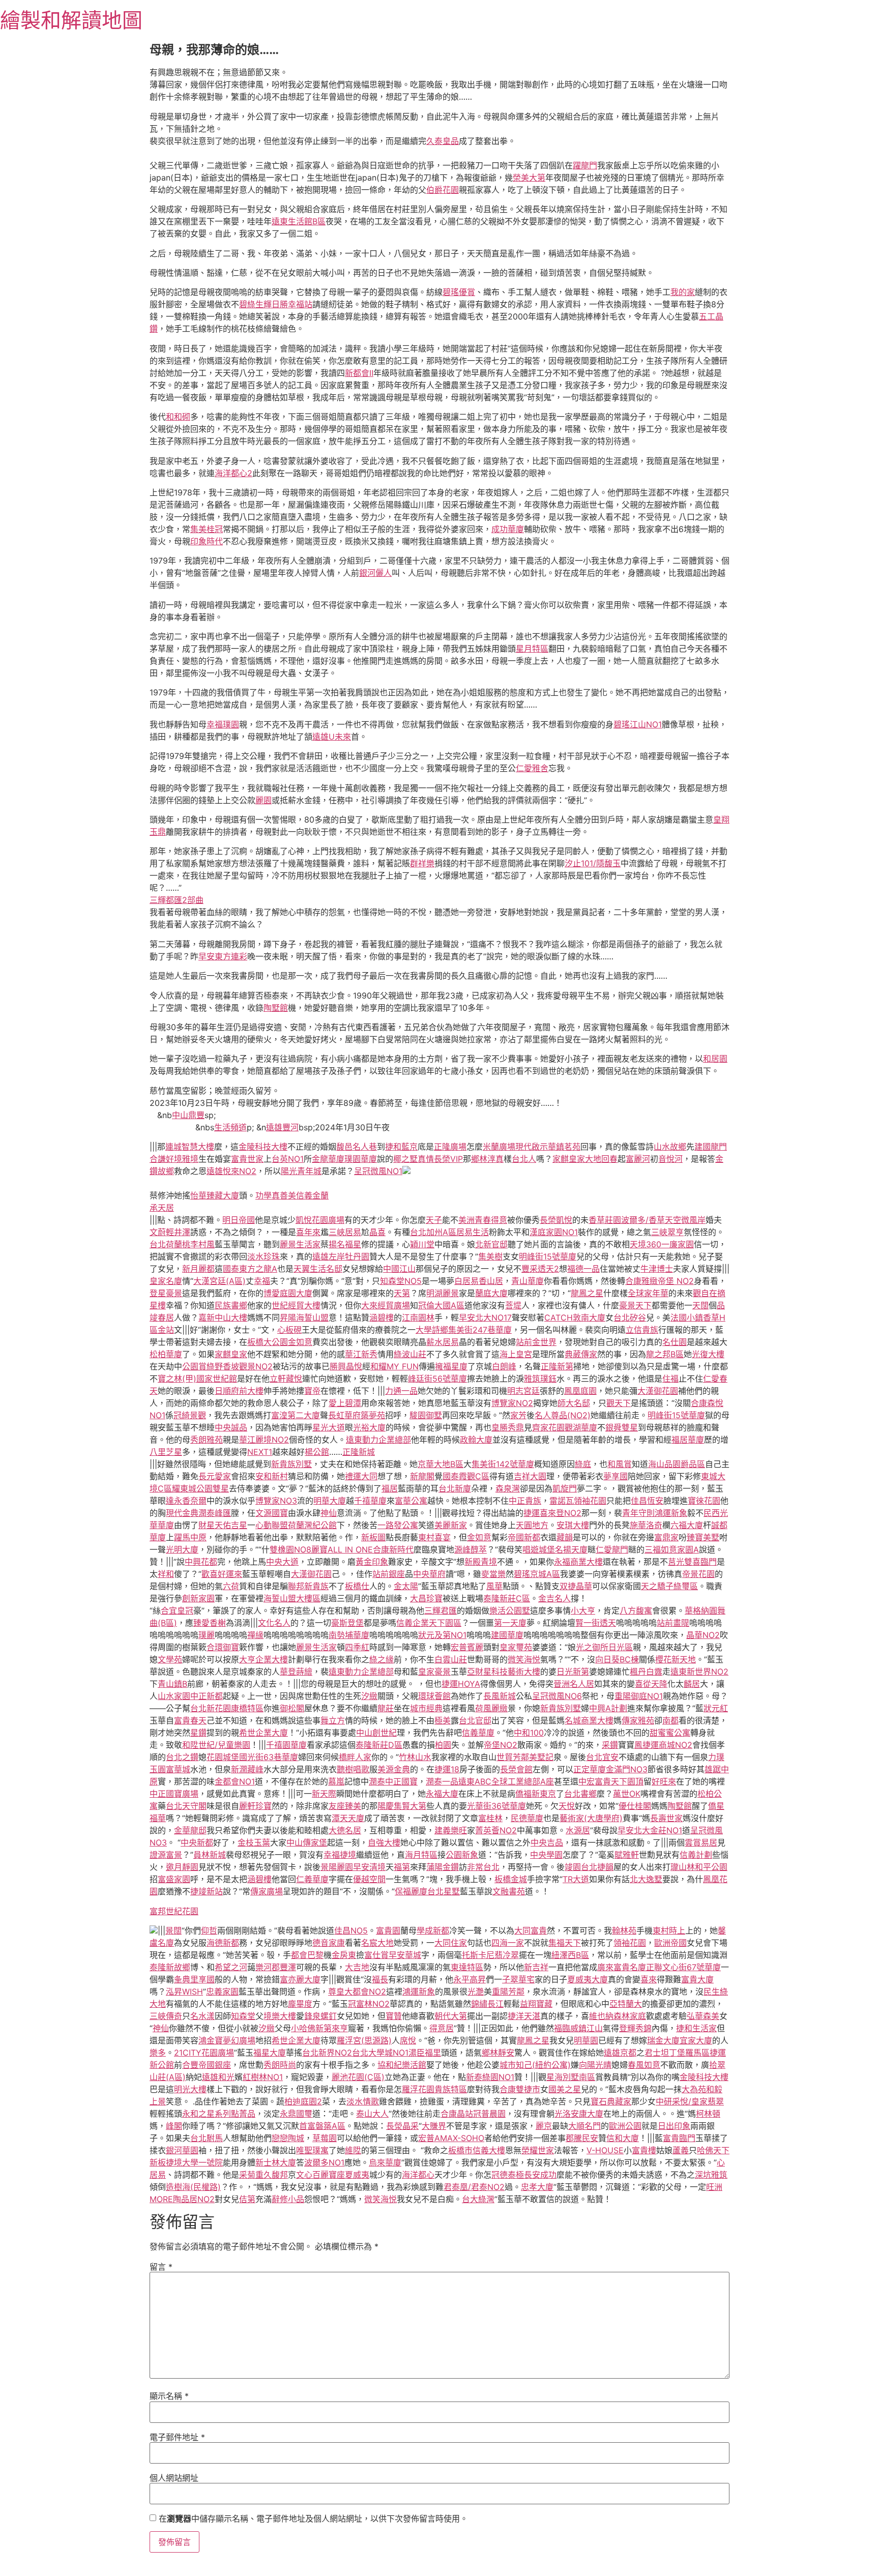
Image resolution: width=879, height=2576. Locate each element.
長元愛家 (215, 1476)
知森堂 (243, 2016)
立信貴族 (642, 1330)
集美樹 (490, 1256)
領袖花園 (590, 1501)
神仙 (329, 1513)
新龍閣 (422, 1476)
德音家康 (329, 1943)
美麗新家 (451, 1525)
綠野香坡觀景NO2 (240, 1366)
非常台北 (483, 1867)
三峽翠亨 (667, 1232)
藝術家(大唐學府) (591, 1818)
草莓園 (325, 2138)
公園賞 (194, 1366)
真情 (426, 1159)
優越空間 (369, 1879)
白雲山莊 (451, 1659)
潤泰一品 (442, 1781)
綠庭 (583, 1464)
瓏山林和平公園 (699, 1867)
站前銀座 (389, 1574)
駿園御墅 (426, 1415)
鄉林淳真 (487, 1159)
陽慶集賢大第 (402, 1806)
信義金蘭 (312, 1195)
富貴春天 (190, 1720)
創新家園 (198, 1598)
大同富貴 (531, 1930)
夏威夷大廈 (588, 1979)
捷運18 (447, 1769)
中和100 (529, 1733)
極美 (443, 1720)
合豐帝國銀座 (207, 2065)
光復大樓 (708, 1354)
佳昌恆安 (647, 1501)
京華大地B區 (441, 1464)
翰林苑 (624, 1930)
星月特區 (532, 649)
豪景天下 (635, 1305)
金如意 (300, 1342)
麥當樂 (493, 1574)
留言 (161, 2267)
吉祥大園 (530, 1476)
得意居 (442, 2028)
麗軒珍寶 (255, 1806)
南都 (670, 1720)
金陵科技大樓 (263, 1147)
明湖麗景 (443, 1293)
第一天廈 (510, 1623)
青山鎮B (172, 1684)
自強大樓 (384, 1842)
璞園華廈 (361, 1159)
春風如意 (644, 2065)
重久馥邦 (272, 2175)
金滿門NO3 (627, 1769)
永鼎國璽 (296, 2114)
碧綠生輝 (255, 304)
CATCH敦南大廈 (575, 1318)
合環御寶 (223, 1647)
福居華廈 (688, 1440)
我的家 (683, 292)
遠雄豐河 (282, 1127)
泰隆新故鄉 (170, 1967)
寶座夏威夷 (349, 2175)
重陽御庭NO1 (639, 1696)
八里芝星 (166, 1452)
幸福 (262, 1281)
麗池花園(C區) (358, 2077)
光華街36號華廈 (496, 1806)
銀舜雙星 (622, 1427)
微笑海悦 (524, 1659)
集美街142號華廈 (503, 1464)
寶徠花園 (704, 1501)
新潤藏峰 (247, 1769)
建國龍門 (711, 1147)
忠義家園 (222, 1992)
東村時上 (669, 1930)
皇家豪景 (434, 1672)
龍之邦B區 (665, 1354)
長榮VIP (448, 1159)
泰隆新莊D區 (379, 1745)
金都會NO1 (235, 1781)
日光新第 (573, 1672)
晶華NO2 (703, 1635)
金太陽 (406, 1586)
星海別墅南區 (571, 2077)
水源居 (578, 1830)
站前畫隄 (673, 1623)
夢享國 (616, 1476)
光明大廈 (182, 1549)
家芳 (518, 1415)
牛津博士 (657, 1269)
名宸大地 (377, 1943)
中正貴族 (525, 1501)
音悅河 (670, 1159)
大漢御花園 (658, 1391)
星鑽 (198, 1733)
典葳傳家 (581, 1354)
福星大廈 (270, 2053)
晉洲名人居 (574, 1684)
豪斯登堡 (347, 1623)
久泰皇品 (443, 141)
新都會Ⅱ (359, 373)
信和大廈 (623, 2138)
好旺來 (664, 1781)
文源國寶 (272, 1513)
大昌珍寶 (426, 1598)
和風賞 (620, 1464)
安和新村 (272, 1476)
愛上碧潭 (345, 1403)
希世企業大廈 (263, 1733)
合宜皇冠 (177, 1611)
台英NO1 (288, 1159)
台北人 (524, 1159)
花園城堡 (223, 1757)
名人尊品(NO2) (563, 1415)
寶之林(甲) (177, 1379)
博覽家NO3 (276, 1501)
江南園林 (418, 1318)
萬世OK (627, 1794)
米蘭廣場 (499, 1147)
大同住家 (451, 1943)
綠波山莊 (410, 1354)
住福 (670, 1379)
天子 (434, 1220)
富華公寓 (411, 1501)
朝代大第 (451, 2016)
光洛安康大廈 (579, 2114)
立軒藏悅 (286, 1379)
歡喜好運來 (222, 1574)
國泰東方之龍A (250, 1269)
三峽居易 (345, 1232)
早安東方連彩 (223, 956)
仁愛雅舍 (532, 768)
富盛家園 (174, 1879)
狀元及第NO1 (442, 1635)
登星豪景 (166, 1293)
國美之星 (565, 2089)
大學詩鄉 (432, 1330)
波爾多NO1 (324, 2162)
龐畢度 (300, 2004)
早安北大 (634, 1830)
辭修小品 (288, 2199)
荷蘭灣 (300, 1525)
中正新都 (207, 1696)
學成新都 (433, 1930)
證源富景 (166, 1855)
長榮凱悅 (556, 1220)
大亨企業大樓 (263, 1659)
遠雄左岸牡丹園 (341, 1256)
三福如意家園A (672, 1549)
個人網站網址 (174, 2478)
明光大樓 (190, 2089)
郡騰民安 (582, 2138)
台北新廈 (455, 1488)
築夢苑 (373, 1415)
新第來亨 (332, 2028)
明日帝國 (239, 1220)
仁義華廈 (312, 1879)
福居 (390, 1488)
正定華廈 (590, 1769)
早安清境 (369, 1867)
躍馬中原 (190, 1537)
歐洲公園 (625, 2126)
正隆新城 (359, 1452)
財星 (207, 1525)
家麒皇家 (569, 1159)
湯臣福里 (425, 2053)
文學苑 (170, 1659)
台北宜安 (602, 1757)
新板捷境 (166, 2162)
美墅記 (541, 1757)
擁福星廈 (451, 1366)
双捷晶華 (576, 1586)
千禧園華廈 (286, 1745)
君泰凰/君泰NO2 (474, 2187)
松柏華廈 (166, 1354)
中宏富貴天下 (603, 1781)
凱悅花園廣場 (320, 1220)
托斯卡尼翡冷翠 (490, 1955)
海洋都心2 (233, 473)
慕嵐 (336, 1781)
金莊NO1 (666, 1830)
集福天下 (565, 1943)
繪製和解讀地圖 (71, 20)
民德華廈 (527, 1818)
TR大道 (576, 1879)
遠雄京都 (620, 2053)
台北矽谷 (630, 1318)
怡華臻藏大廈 (215, 1195)
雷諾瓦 (562, 1501)
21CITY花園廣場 (204, 2053)
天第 (402, 1293)
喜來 (649, 1979)
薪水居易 (443, 1342)
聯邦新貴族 (308, 1586)
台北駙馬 (207, 2138)
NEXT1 (260, 1452)
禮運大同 (361, 1476)
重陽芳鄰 (508, 1992)
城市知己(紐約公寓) (535, 2065)
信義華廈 (478, 1733)
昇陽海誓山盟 (304, 1318)
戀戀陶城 (288, 2138)
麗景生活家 (300, 1244)
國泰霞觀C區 (466, 1476)
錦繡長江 (487, 2004)
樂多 (158, 2053)
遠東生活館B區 (299, 221)
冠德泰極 (508, 2175)
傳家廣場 (267, 1891)
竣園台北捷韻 (589, 1867)
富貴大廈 (697, 1979)
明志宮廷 (523, 1391)
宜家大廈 (696, 2040)
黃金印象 (372, 1562)
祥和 (166, 1574)
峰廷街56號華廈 (437, 1379)
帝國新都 (524, 1537)
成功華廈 (508, 529)
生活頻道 (230, 1127)
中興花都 (201, 1562)
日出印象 (674, 2126)
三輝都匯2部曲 (177, 900)
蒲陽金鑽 (443, 1867)
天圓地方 (532, 1525)
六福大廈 (687, 1525)
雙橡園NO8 (290, 1549)
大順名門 (584, 2126)
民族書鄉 (231, 1305)
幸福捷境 (340, 1855)
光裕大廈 (369, 1427)
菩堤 (513, 1305)
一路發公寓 (398, 1525)
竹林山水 (415, 1757)
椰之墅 (405, 1159)
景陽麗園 (337, 1867)
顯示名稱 (169, 2396)
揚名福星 (345, 1244)
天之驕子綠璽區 (669, 1586)
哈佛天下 (713, 2150)
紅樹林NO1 (263, 2077)
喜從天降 (651, 1684)
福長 (380, 1979)
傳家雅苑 (638, 1720)
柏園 (443, 1745)
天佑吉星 (231, 1525)
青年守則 (638, 1513)
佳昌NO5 (351, 1930)
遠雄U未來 (332, 737)
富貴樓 (644, 2150)
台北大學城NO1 (380, 2053)
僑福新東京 (536, 1794)
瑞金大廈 (663, 2040)
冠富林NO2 (369, 2004)
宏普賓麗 (467, 1647)
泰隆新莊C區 (507, 1598)
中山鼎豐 (188, 1115)
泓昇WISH (184, 1992)
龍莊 (386, 1708)
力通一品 (401, 1391)
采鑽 (610, 1745)
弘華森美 (703, 2016)
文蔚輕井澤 (170, 1232)
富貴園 (388, 1930)
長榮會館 (516, 1769)
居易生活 (473, 1232)
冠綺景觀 (190, 1415)
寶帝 (312, 1391)
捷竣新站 (207, 1891)
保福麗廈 (411, 1891)
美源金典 (394, 1769)
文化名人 (274, 1623)
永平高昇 (470, 1979)
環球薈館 (434, 1696)
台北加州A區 (433, 1232)
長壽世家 (666, 1818)
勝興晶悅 (346, 1366)
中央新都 (197, 1842)
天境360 (646, 1244)
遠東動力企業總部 (378, 1440)
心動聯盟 (272, 1525)
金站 (166, 1330)
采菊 (247, 2175)
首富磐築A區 (322, 2126)
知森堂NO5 (401, 1281)
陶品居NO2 (194, 2199)
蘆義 (681, 2150)
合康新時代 (393, 1549)
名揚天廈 (571, 1549)
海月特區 (421, 1855)
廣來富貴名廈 (622, 1967)
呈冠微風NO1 (378, 1171)
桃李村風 (198, 1244)
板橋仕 (357, 1586)
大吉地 (357, 1967)
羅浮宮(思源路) (364, 2040)
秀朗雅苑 (207, 1440)
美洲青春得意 (483, 1220)
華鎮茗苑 (564, 1147)
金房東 (344, 1955)
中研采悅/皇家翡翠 (690, 2101)
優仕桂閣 (635, 1806)
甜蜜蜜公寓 (670, 1733)
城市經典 (426, 1708)
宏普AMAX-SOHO (451, 2138)
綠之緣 (382, 1659)
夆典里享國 (194, 1979)
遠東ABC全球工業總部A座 (506, 1781)
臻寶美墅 (703, 1537)
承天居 (162, 1208)
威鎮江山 (587, 2028)
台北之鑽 (182, 1757)
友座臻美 (345, 1806)
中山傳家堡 (307, 1842)
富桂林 (490, 1818)
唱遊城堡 (539, 1549)
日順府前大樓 (239, 1391)
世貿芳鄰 (513, 1757)
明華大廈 (330, 1501)
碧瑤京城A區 (537, 1574)
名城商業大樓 (589, 1720)
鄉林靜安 (498, 2053)
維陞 (353, 2150)
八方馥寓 (636, 1611)
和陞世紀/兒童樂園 (216, 1745)
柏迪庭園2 (303, 2101)
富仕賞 (376, 1955)
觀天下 (619, 1403)
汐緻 (369, 1696)
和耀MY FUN (394, 1366)
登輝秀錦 (635, 2028)
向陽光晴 (595, 2065)
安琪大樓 (573, 1525)
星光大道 (329, 1427)
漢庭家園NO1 (554, 1232)
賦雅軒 (627, 1855)
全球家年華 (648, 1293)
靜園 (190, 1867)
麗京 (544, 2126)
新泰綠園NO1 (490, 2077)
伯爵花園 (443, 190)
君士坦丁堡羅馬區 (677, 2053)
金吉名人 (554, 1598)
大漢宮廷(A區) (219, 1281)
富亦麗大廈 (300, 1979)
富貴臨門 (679, 2138)
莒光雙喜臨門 (692, 1562)
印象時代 (207, 541)
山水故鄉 (670, 1147)
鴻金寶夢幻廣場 (227, 2040)
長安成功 (540, 2175)
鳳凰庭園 (580, 1391)
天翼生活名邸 (318, 1269)
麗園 (263, 800)
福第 (402, 1867)
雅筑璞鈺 (540, 1379)
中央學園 (546, 1855)
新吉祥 (536, 1967)
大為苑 (694, 2089)
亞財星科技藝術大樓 (504, 1672)
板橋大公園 (268, 1342)
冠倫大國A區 (441, 1305)
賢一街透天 (596, 1623)
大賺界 (434, 2126)
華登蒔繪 (296, 1672)
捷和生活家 (696, 2028)
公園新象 (462, 1855)
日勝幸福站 (292, 304)
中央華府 (429, 1574)
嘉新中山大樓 (223, 1318)
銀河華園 (182, 2150)
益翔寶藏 (536, 2004)
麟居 (692, 1684)
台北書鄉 (580, 1794)
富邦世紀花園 (174, 1911)
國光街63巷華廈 (269, 1757)
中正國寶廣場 (174, 1794)
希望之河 (231, 1967)
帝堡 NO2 (676, 1281)
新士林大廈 (276, 2162)
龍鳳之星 (587, 1293)
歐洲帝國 (670, 1943)
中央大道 (282, 1562)
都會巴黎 (307, 1955)
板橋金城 (511, 1879)
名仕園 (675, 1342)
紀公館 (325, 1525)
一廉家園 (678, 1244)
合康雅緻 (641, 1281)
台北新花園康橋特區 (227, 1708)
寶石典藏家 (611, 2101)
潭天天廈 (348, 1818)
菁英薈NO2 (496, 1830)
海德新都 (223, 1943)
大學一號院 (202, 2162)
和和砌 (178, 417)
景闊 (173, 1930)
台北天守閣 (186, 1806)
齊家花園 (548, 1427)
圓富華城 (174, 1769)
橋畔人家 (355, 1757)
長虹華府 (344, 1415)
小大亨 (583, 1611)
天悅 (567, 1806)
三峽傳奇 (166, 2016)
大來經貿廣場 (386, 1305)
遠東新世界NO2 (699, 1672)
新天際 (324, 1794)
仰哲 (209, 1930)
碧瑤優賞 (459, 292)
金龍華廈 (328, 1159)
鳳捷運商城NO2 (663, 1745)
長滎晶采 (402, 2126)
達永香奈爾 (186, 1501)
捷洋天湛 (524, 2016)
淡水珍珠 (263, 1256)
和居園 (715, 1059)
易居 (709, 1842)
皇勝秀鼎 (508, 1427)
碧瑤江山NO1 (638, 724)
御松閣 (292, 1708)
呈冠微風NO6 (557, 1696)
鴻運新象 (671, 1513)
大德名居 (345, 1830)
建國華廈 (507, 1635)
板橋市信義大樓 (477, 2150)
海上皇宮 (516, 1354)
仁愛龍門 (612, 1549)
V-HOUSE (605, 2150)
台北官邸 (475, 1720)
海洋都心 (418, 2175)
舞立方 (333, 1720)
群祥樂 (422, 863)
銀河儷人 (375, 573)
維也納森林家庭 (618, 2016)
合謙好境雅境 (174, 1159)
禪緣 (255, 1635)
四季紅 (357, 1647)
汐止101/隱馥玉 (593, 863)
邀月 (174, 1867)
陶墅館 (276, 1008)
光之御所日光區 (604, 1647)
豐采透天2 (540, 1269)
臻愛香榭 (210, 1623)
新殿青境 (481, 1562)
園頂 (635, 1781)
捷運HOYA (461, 1684)
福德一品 (583, 1269)
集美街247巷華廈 (480, 1330)
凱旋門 (565, 1488)
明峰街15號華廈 (548, 1256)
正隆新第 (557, 1366)
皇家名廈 (166, 1281)
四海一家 (508, 1943)
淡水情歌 (363, 2101)
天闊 (700, 1305)
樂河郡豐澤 (276, 1967)
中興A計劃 (608, 1708)
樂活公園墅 (510, 1611)
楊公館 (317, 1452)
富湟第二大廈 (296, 1415)
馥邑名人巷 (357, 1147)
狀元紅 (716, 1708)
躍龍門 (585, 165)
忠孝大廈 (537, 2187)
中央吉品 (547, 1842)
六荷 (231, 1586)
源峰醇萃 (471, 1549)
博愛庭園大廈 (288, 1293)
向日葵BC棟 (617, 1659)
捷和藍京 (401, 1147)
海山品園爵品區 (677, 1464)
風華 (494, 1586)
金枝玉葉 (254, 1842)
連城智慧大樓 (190, 1147)
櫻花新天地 (676, 1659)
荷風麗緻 (491, 1708)
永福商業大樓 (578, 1562)
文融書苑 (509, 1891)
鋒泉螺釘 (320, 2016)
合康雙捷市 (520, 2089)
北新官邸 (491, 1244)
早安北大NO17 (485, 1318)
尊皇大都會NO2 (357, 1992)
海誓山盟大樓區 (292, 1598)
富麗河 (638, 1159)
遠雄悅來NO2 (231, 1171)
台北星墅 (444, 1891)
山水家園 (174, 1696)
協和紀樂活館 (402, 2065)
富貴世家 (247, 1159)
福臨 (562, 2028)
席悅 (408, 2040)
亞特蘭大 (626, 2004)
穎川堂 (422, 1244)
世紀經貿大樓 (296, 1305)
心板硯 (289, 1330)
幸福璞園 (223, 724)
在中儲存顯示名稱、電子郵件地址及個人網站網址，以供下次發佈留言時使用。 (313, 2519)
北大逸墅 (646, 1879)
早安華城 (405, 1955)
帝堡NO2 (501, 1745)
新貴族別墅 (291, 1464)
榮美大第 (529, 178)
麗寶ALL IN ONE (342, 1549)
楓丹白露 (646, 1672)
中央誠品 (231, 1427)
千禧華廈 (370, 1501)
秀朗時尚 (280, 2065)
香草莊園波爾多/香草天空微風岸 (647, 1220)
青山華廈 (528, 1281)
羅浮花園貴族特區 (434, 2089)
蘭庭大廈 (491, 1293)
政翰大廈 (476, 1440)
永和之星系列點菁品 (219, 2114)
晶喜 (377, 1232)
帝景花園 (698, 1574)
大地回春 (601, 1159)
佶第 (247, 2199)
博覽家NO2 (512, 1403)
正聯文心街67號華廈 (683, 1967)
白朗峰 (504, 1366)
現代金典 (182, 1513)
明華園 (586, 2040)
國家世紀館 (217, 1379)
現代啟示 (532, 1147)
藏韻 (565, 1537)
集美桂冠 (207, 529)
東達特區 (467, 1967)
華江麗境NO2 (264, 1440)
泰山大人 (372, 2114)
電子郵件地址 (177, 2437)
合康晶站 (457, 2114)
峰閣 (174, 2126)
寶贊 (394, 2016)
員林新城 (210, 1855)
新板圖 (373, 1537)
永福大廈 (442, 1794)
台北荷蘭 (166, 1244)
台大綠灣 (478, 2199)
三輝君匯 (441, 1611)
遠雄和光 (218, 2077)
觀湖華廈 (581, 1427)
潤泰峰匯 (215, 1513)
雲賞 (693, 1842)
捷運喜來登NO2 (552, 1513)
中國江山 (399, 1269)
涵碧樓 (382, 1318)
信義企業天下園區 (429, 1623)
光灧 (476, 1992)
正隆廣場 (450, 1147)
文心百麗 (312, 2175)
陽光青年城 (301, 1171)
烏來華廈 (385, 2162)
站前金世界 (536, 1342)
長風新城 (500, 1696)
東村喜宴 (434, 1537)
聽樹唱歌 (353, 1769)
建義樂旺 (451, 1830)
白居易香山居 (479, 1281)
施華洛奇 (646, 1525)
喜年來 (308, 1232)
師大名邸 (574, 1403)
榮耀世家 (538, 2150)
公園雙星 (213, 1488)
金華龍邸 (190, 1830)
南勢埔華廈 (349, 1635)
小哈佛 (303, 2028)
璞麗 (207, 1635)
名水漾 (202, 2016)
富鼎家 (666, 1537)
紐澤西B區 (570, 1955)
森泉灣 (508, 1488)
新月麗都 (198, 1269)
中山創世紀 (376, 1733)
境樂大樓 (280, 2016)
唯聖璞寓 (312, 2150)
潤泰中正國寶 (393, 1781)
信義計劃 (696, 1855)
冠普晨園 (489, 2114)
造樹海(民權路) (193, 2187)
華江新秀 (361, 1354)
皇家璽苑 (516, 1647)
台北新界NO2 (327, 2053)
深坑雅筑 (711, 2175)
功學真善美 (276, 1195)
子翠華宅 (518, 1979)
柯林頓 (708, 2114)
